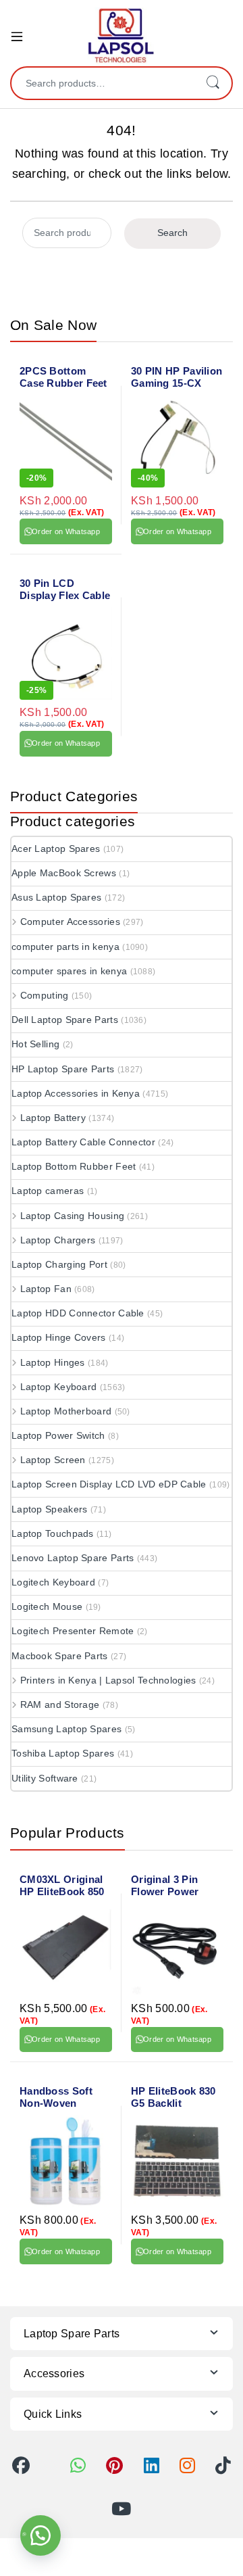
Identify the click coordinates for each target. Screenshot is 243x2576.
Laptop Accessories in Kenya (76, 1093)
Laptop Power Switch (58, 1435)
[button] (40, 2535)
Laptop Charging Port (59, 1264)
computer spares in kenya (69, 971)
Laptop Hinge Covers (59, 1337)
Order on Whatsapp (66, 531)
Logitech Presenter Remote (73, 1631)
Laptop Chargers (58, 1240)
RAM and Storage (60, 1704)
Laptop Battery (53, 1118)
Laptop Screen (53, 1460)
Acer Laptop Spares (56, 849)
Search (213, 83)
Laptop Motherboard (66, 1411)
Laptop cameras (48, 1191)
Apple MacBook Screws (64, 873)
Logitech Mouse (47, 1606)
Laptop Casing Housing (72, 1216)
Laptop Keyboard (58, 1387)
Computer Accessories (70, 922)
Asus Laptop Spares (56, 897)
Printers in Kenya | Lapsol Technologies (108, 1680)
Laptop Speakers (50, 1509)
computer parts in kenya (65, 947)
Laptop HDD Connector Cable (78, 1313)
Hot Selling (35, 1044)
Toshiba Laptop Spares (63, 1753)
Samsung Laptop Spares (66, 1729)
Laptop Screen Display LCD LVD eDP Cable (109, 1484)
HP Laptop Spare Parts (63, 1069)
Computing (45, 995)
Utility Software (45, 1778)
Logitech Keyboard (53, 1582)
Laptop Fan (46, 1289)
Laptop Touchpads (53, 1533)
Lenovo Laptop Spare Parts (73, 1558)
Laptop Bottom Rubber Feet (74, 1166)
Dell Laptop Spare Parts (65, 1020)
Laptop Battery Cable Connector (83, 1142)
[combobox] (103, 83)
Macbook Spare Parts (60, 1656)
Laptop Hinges (53, 1362)
